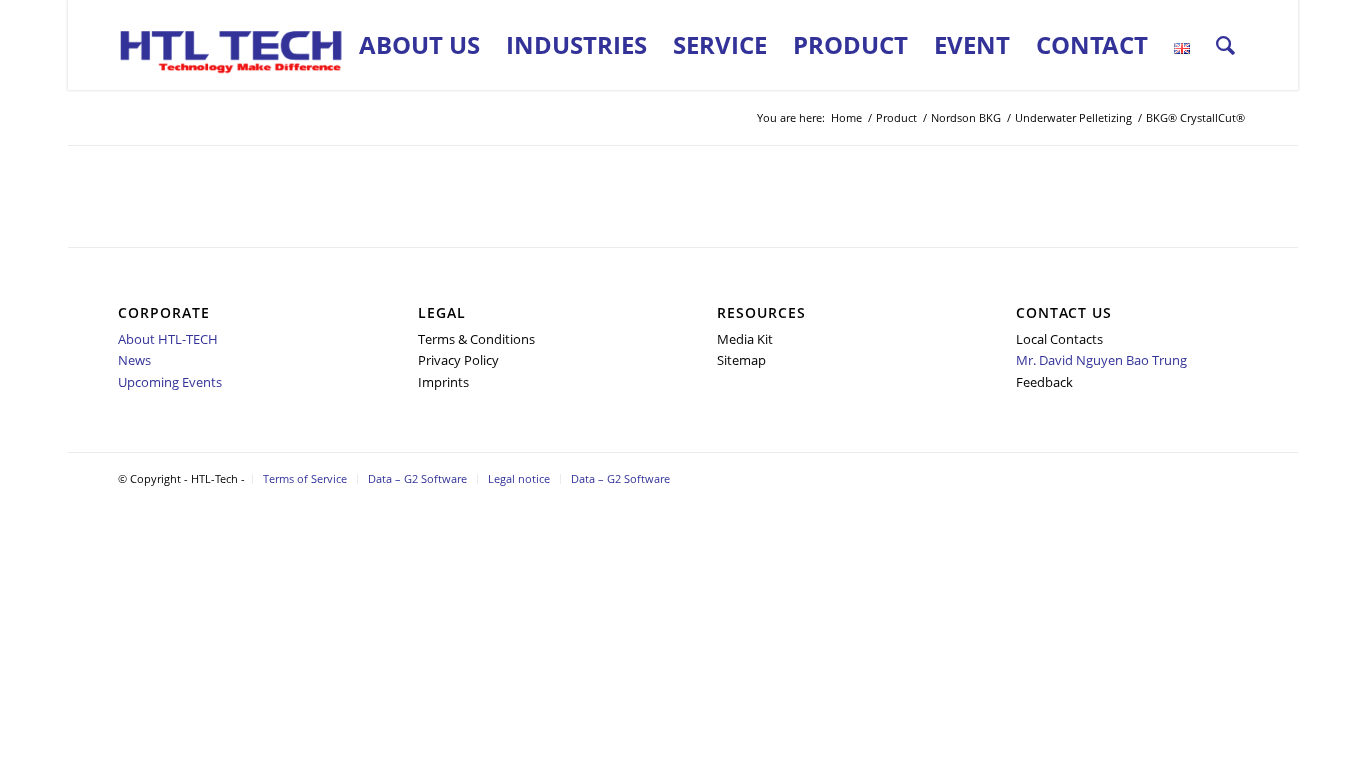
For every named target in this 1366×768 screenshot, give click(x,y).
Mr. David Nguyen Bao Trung (1101, 360)
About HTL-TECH (168, 339)
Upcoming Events (170, 382)
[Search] (1225, 45)
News (134, 360)
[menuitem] (419, 45)
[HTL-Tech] (231, 45)
